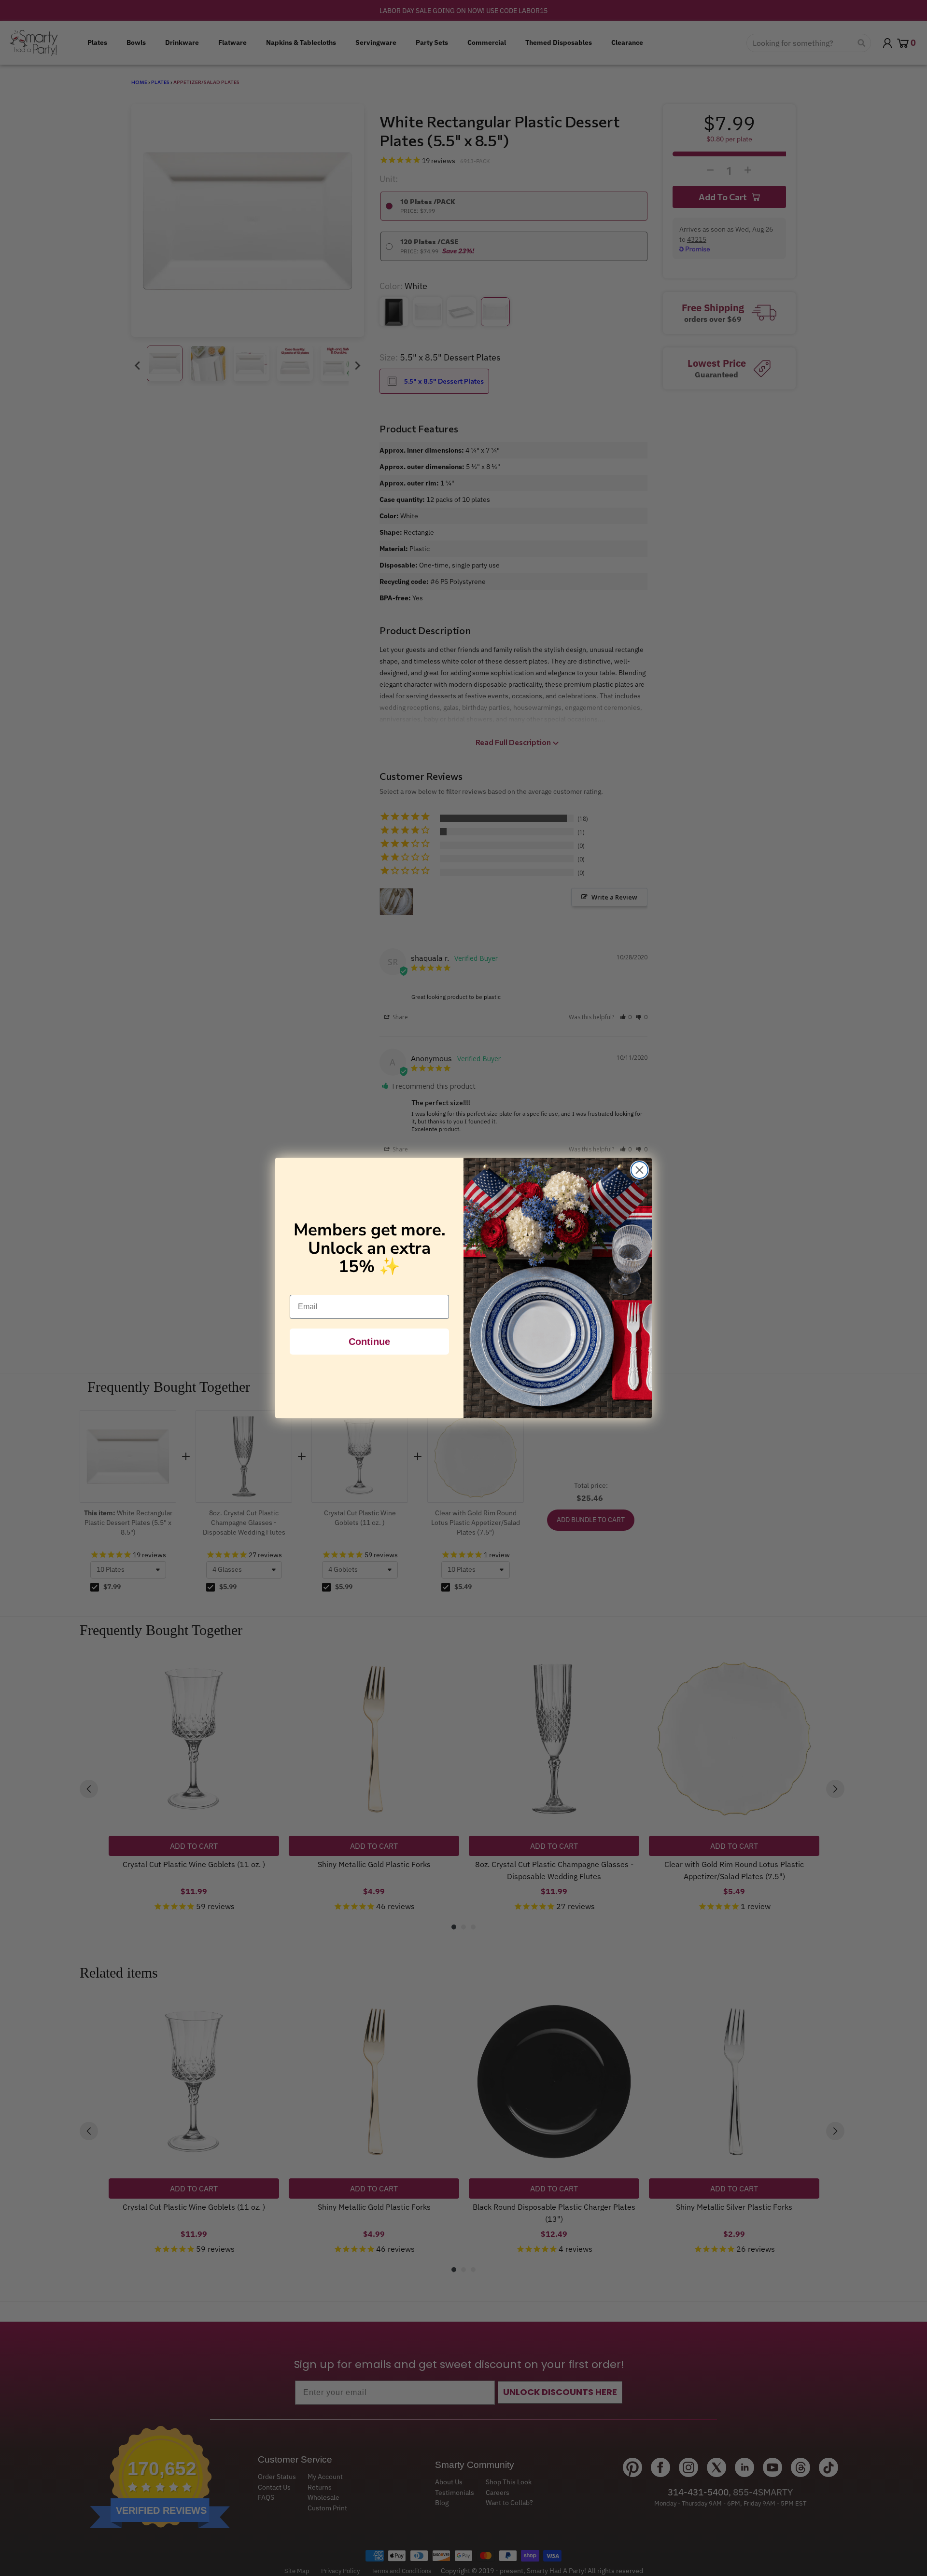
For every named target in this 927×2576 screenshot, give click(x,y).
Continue (369, 1342)
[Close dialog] (639, 1170)
